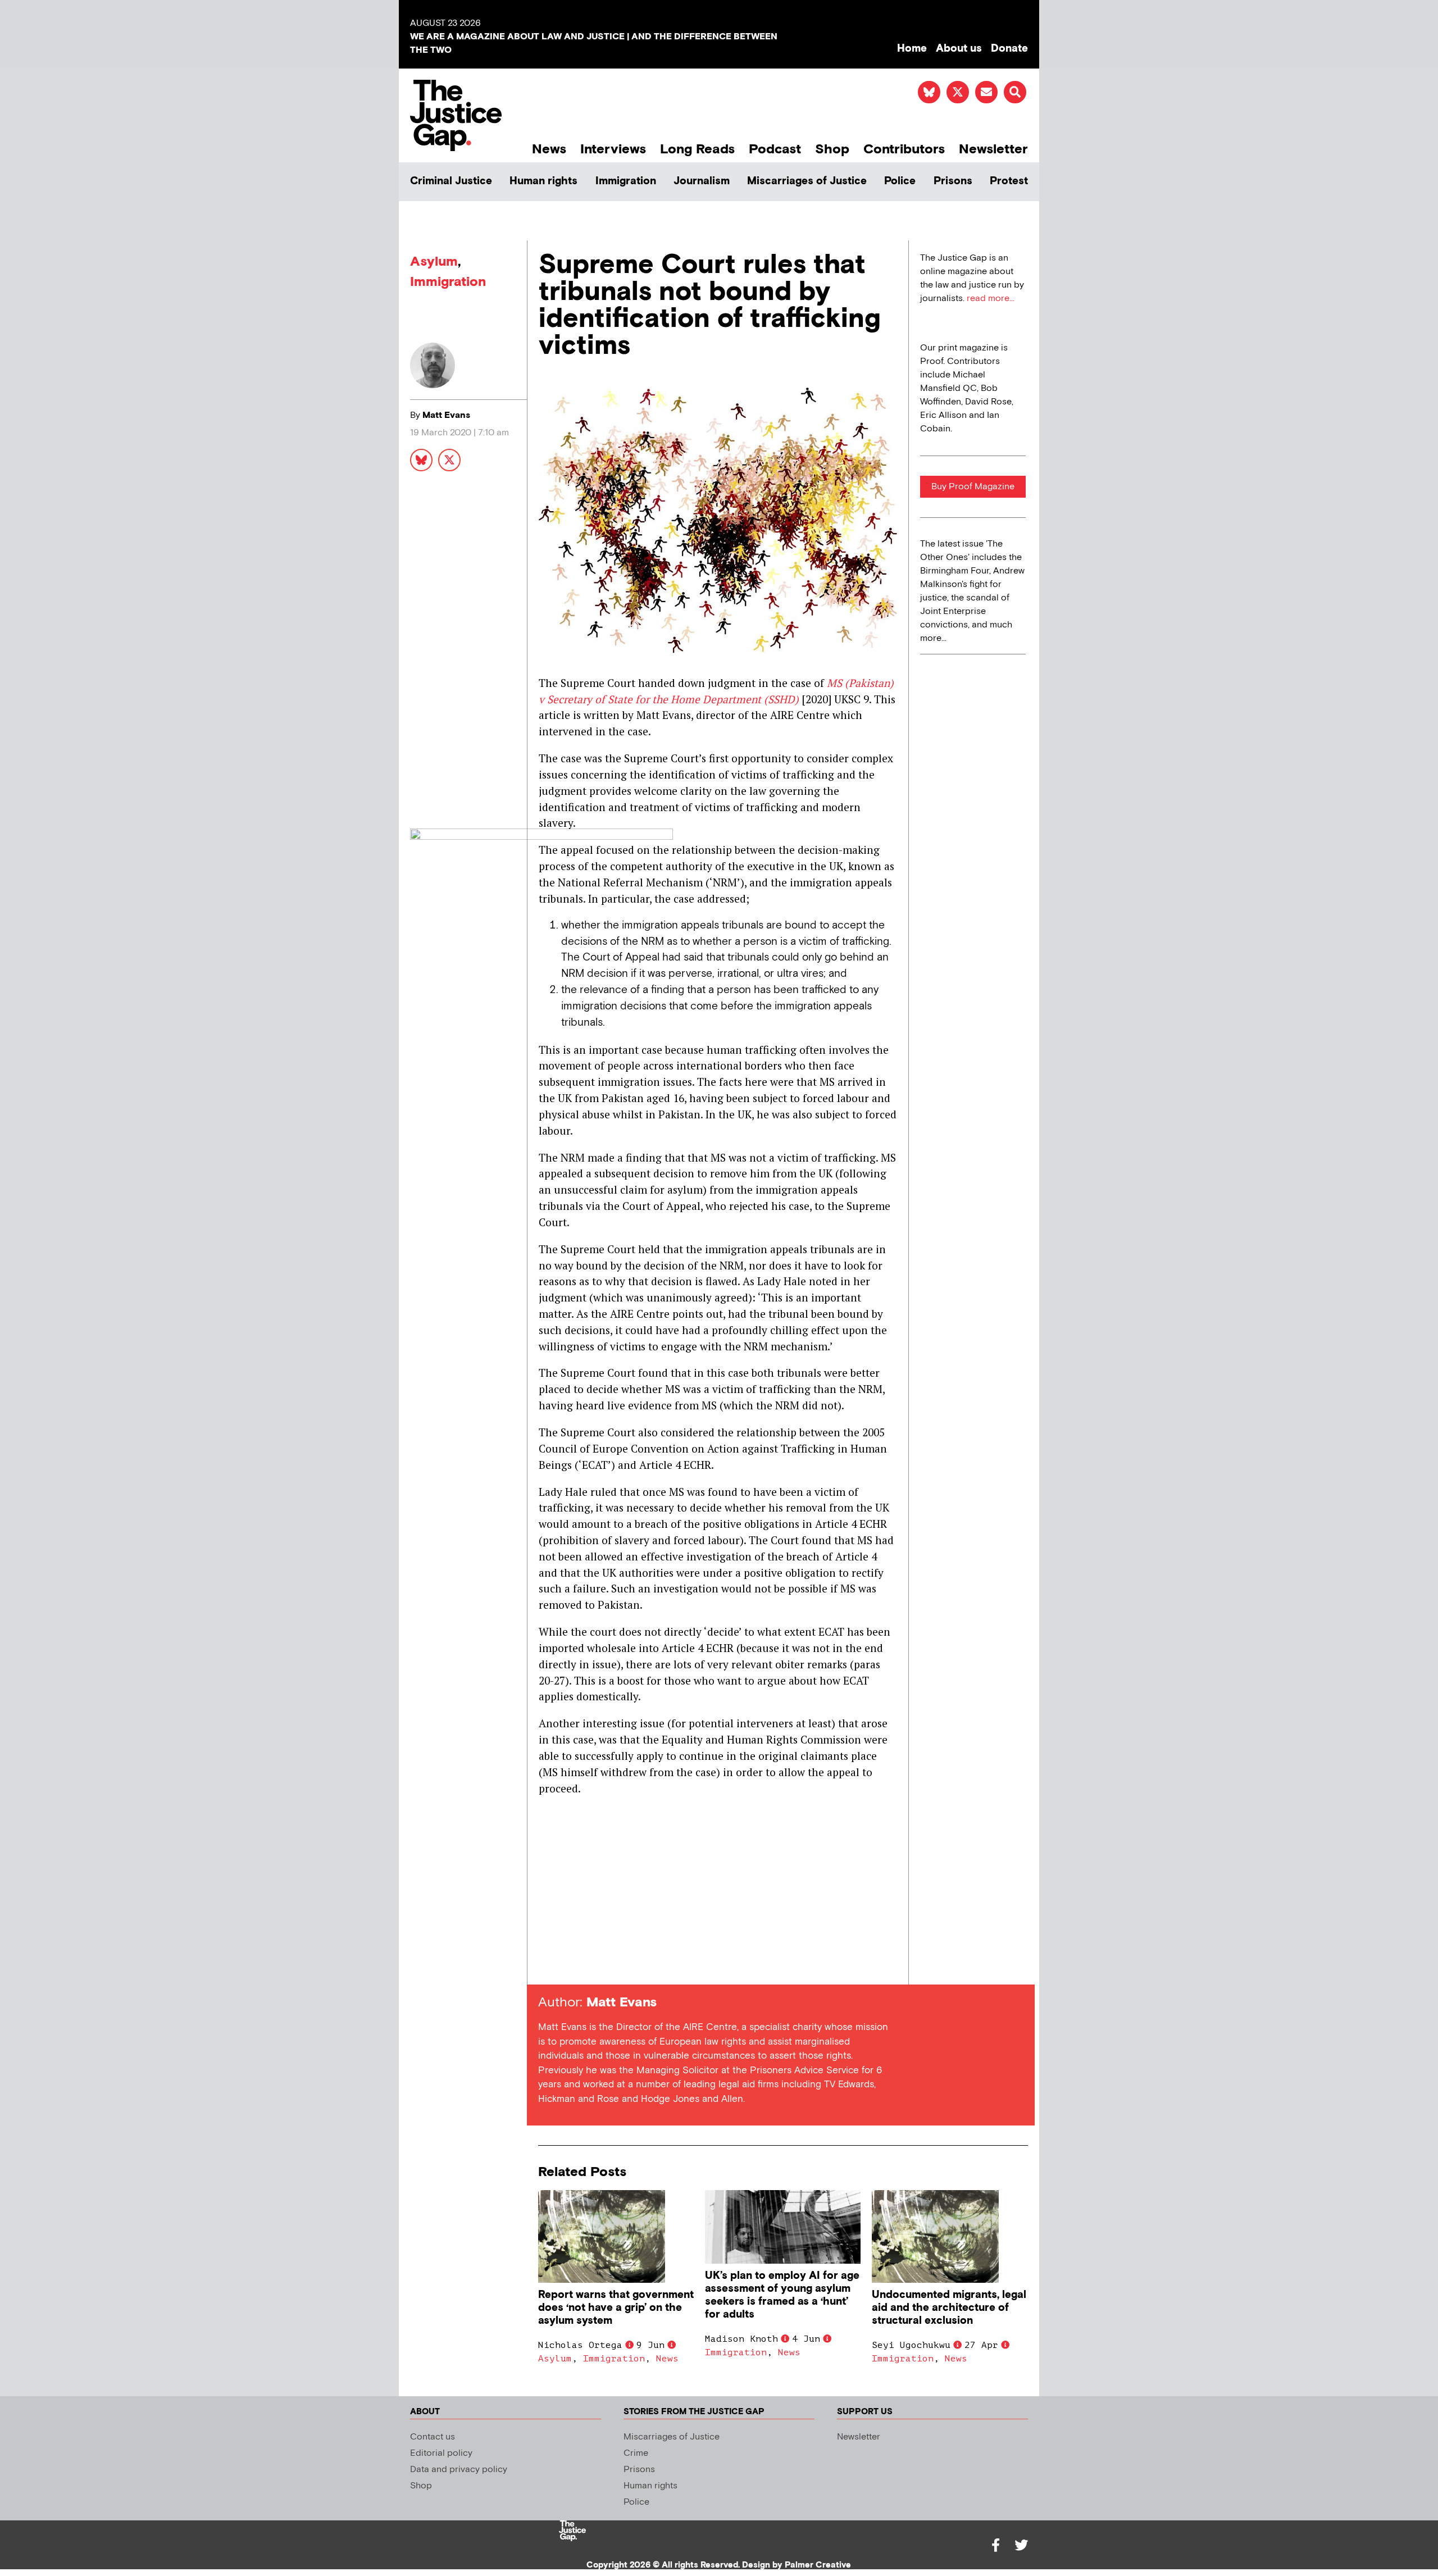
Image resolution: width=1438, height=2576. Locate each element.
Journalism (702, 181)
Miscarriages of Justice (807, 181)
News (549, 149)
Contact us (433, 2437)
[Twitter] (1021, 2545)
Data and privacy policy (459, 2470)
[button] (1015, 92)
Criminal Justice (451, 181)
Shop (832, 149)
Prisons (953, 181)
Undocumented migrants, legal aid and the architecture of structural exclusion (949, 2308)
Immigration (626, 181)
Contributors (904, 149)
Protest (1009, 181)
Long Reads (697, 149)
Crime (636, 2453)
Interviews (613, 149)
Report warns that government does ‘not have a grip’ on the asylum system (616, 2308)
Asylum (434, 261)
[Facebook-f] (995, 2545)
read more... (991, 299)
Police (900, 181)
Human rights (543, 181)
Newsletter (993, 149)
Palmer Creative (818, 2565)
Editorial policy (441, 2453)
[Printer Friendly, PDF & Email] (547, 1964)
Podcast (775, 149)
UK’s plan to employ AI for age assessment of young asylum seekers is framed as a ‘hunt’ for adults (782, 2295)
